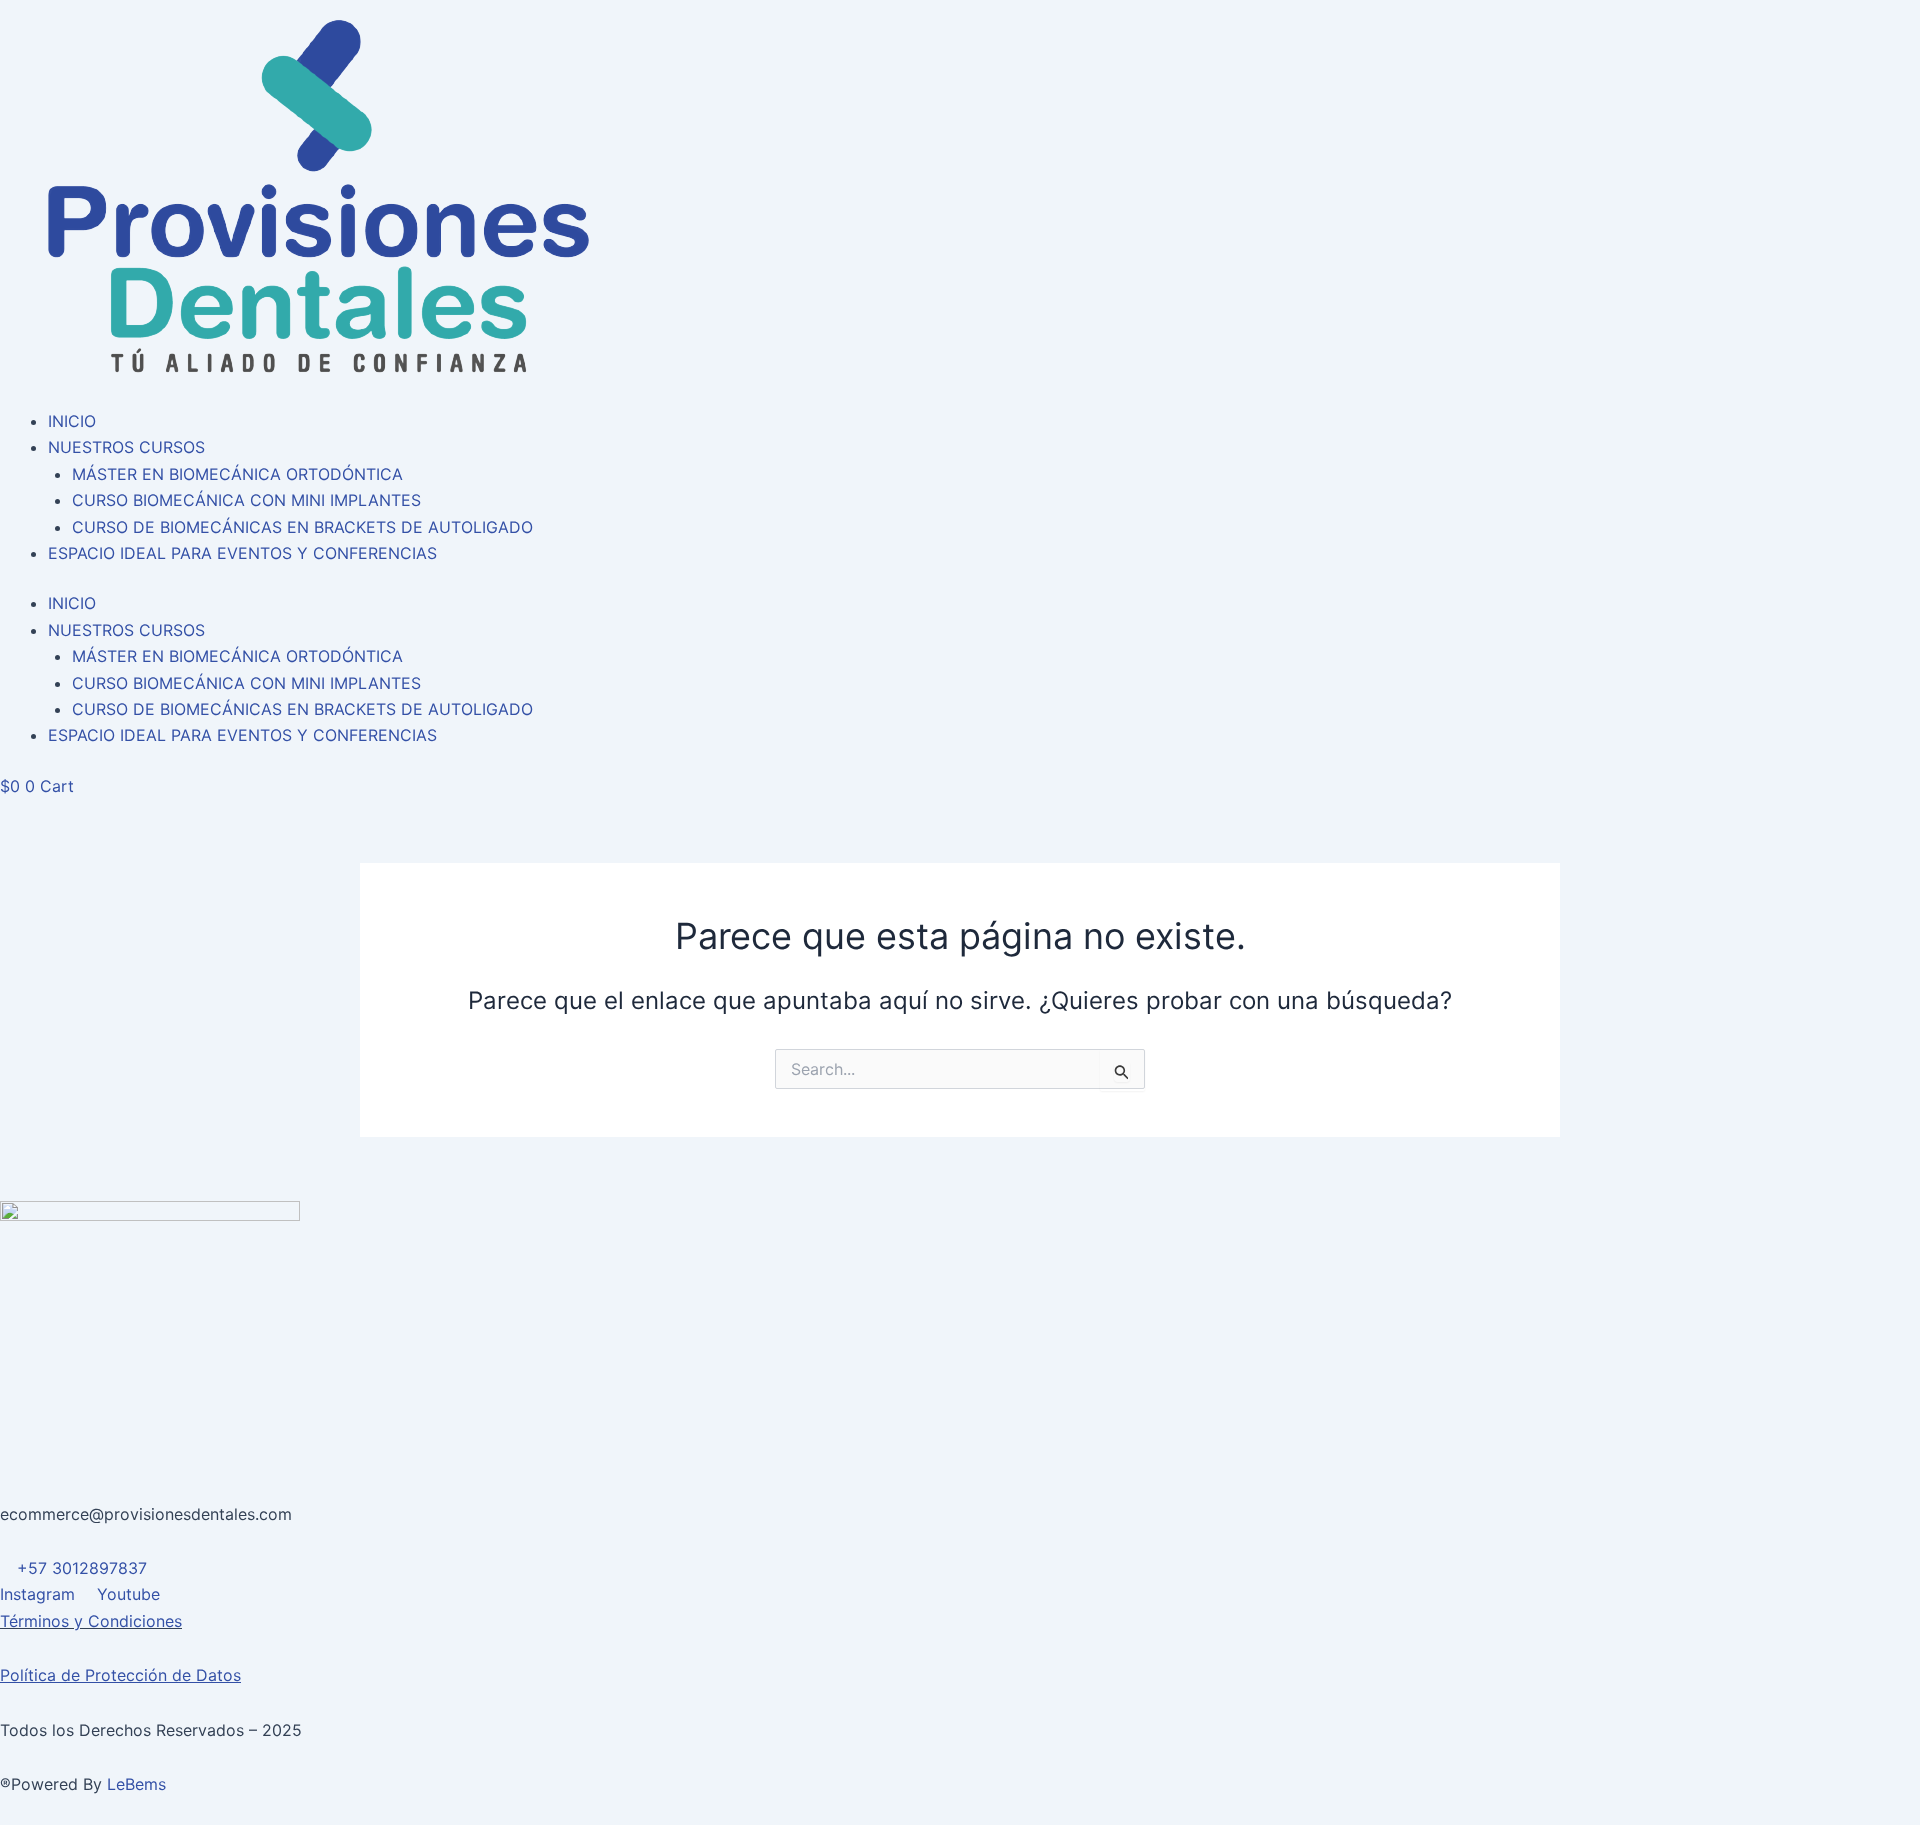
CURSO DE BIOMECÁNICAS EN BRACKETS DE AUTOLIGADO (302, 527)
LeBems (136, 1784)
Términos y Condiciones (91, 1621)
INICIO (72, 421)
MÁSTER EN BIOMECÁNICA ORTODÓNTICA (237, 474)
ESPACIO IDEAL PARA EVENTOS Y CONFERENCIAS (242, 553)
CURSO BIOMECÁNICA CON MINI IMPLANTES (246, 500)
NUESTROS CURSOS (126, 447)
